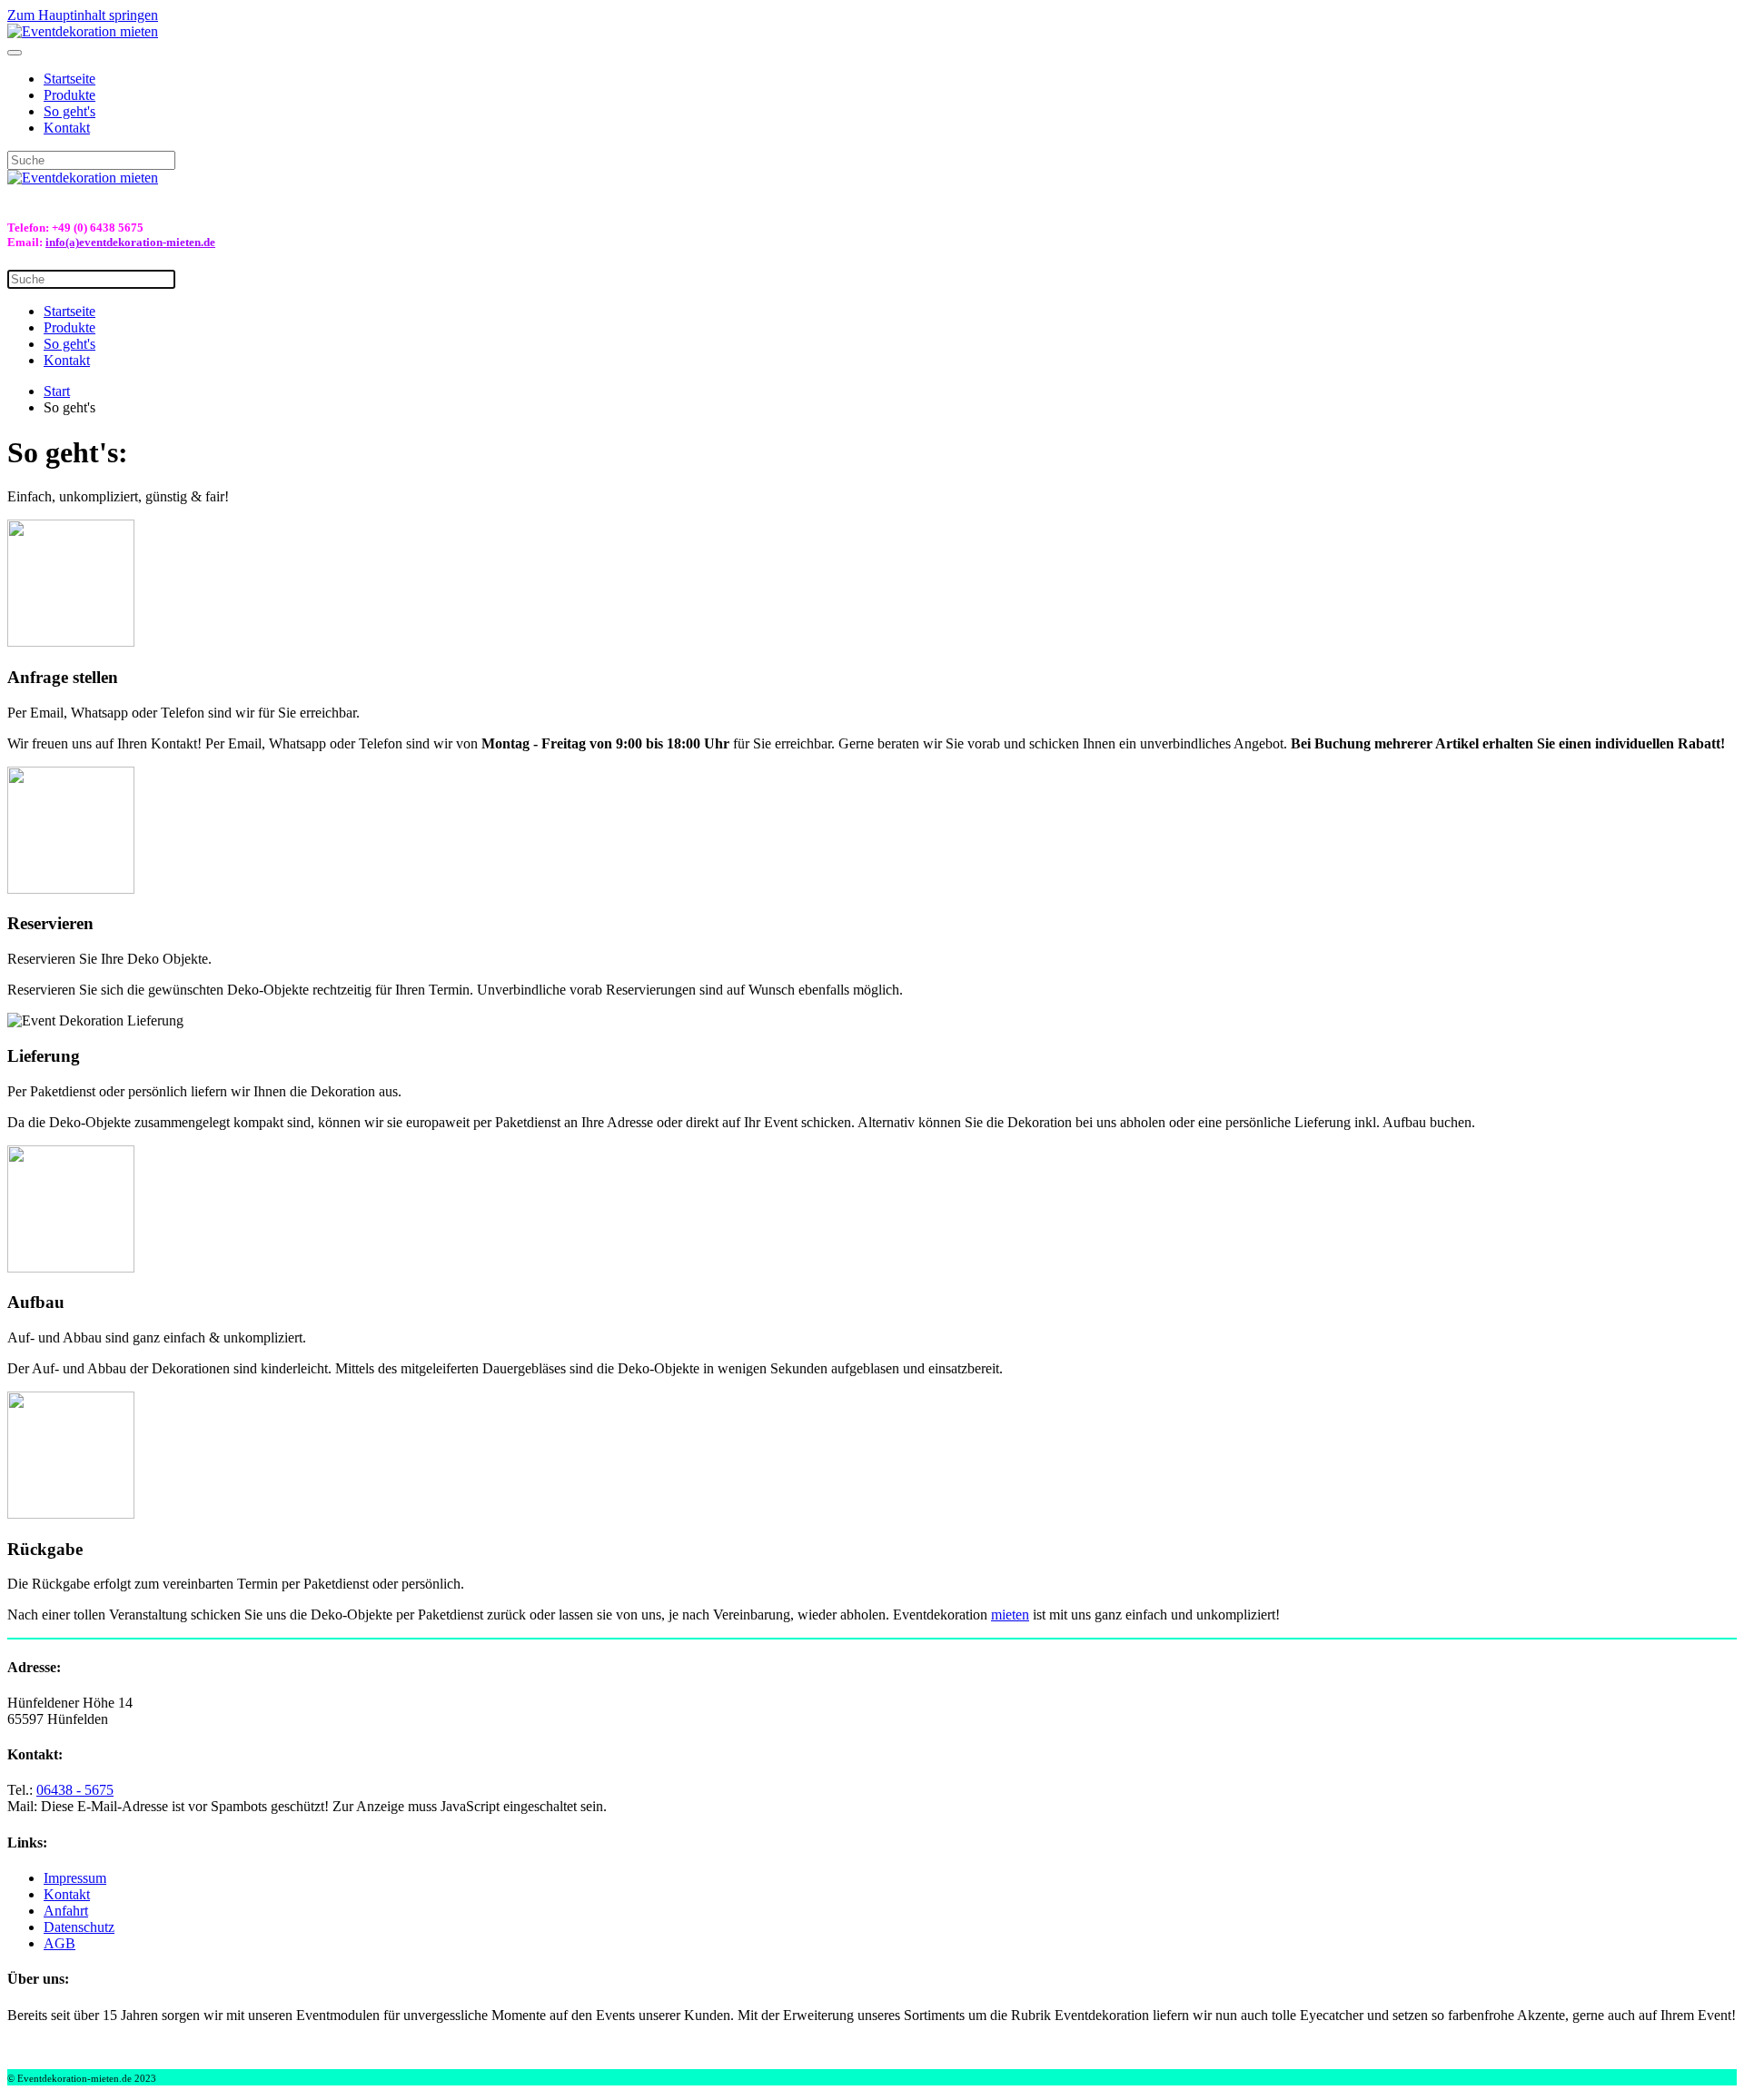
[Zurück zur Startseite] (83, 31)
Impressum (75, 1878)
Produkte (69, 95)
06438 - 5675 (75, 1790)
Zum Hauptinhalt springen (83, 15)
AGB (59, 1943)
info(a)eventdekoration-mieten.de (130, 242)
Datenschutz (79, 1927)
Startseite (69, 79)
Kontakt (67, 128)
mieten (1010, 1615)
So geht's (69, 111)
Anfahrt (66, 1911)
